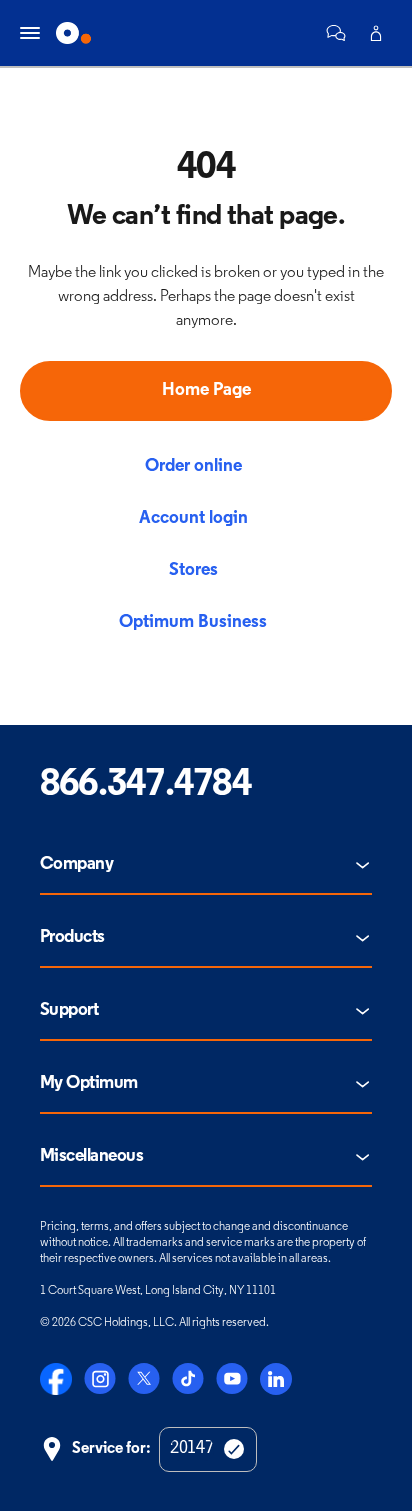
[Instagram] (100, 1379)
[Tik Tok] (188, 1379)
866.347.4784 (145, 785)
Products (72, 938)
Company (76, 865)
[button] (336, 33)
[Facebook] (56, 1379)
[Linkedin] (276, 1379)
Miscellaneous (91, 1157)
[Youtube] (232, 1379)
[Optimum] (73, 33)
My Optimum (89, 1084)
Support (69, 1011)
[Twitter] (144, 1379)
